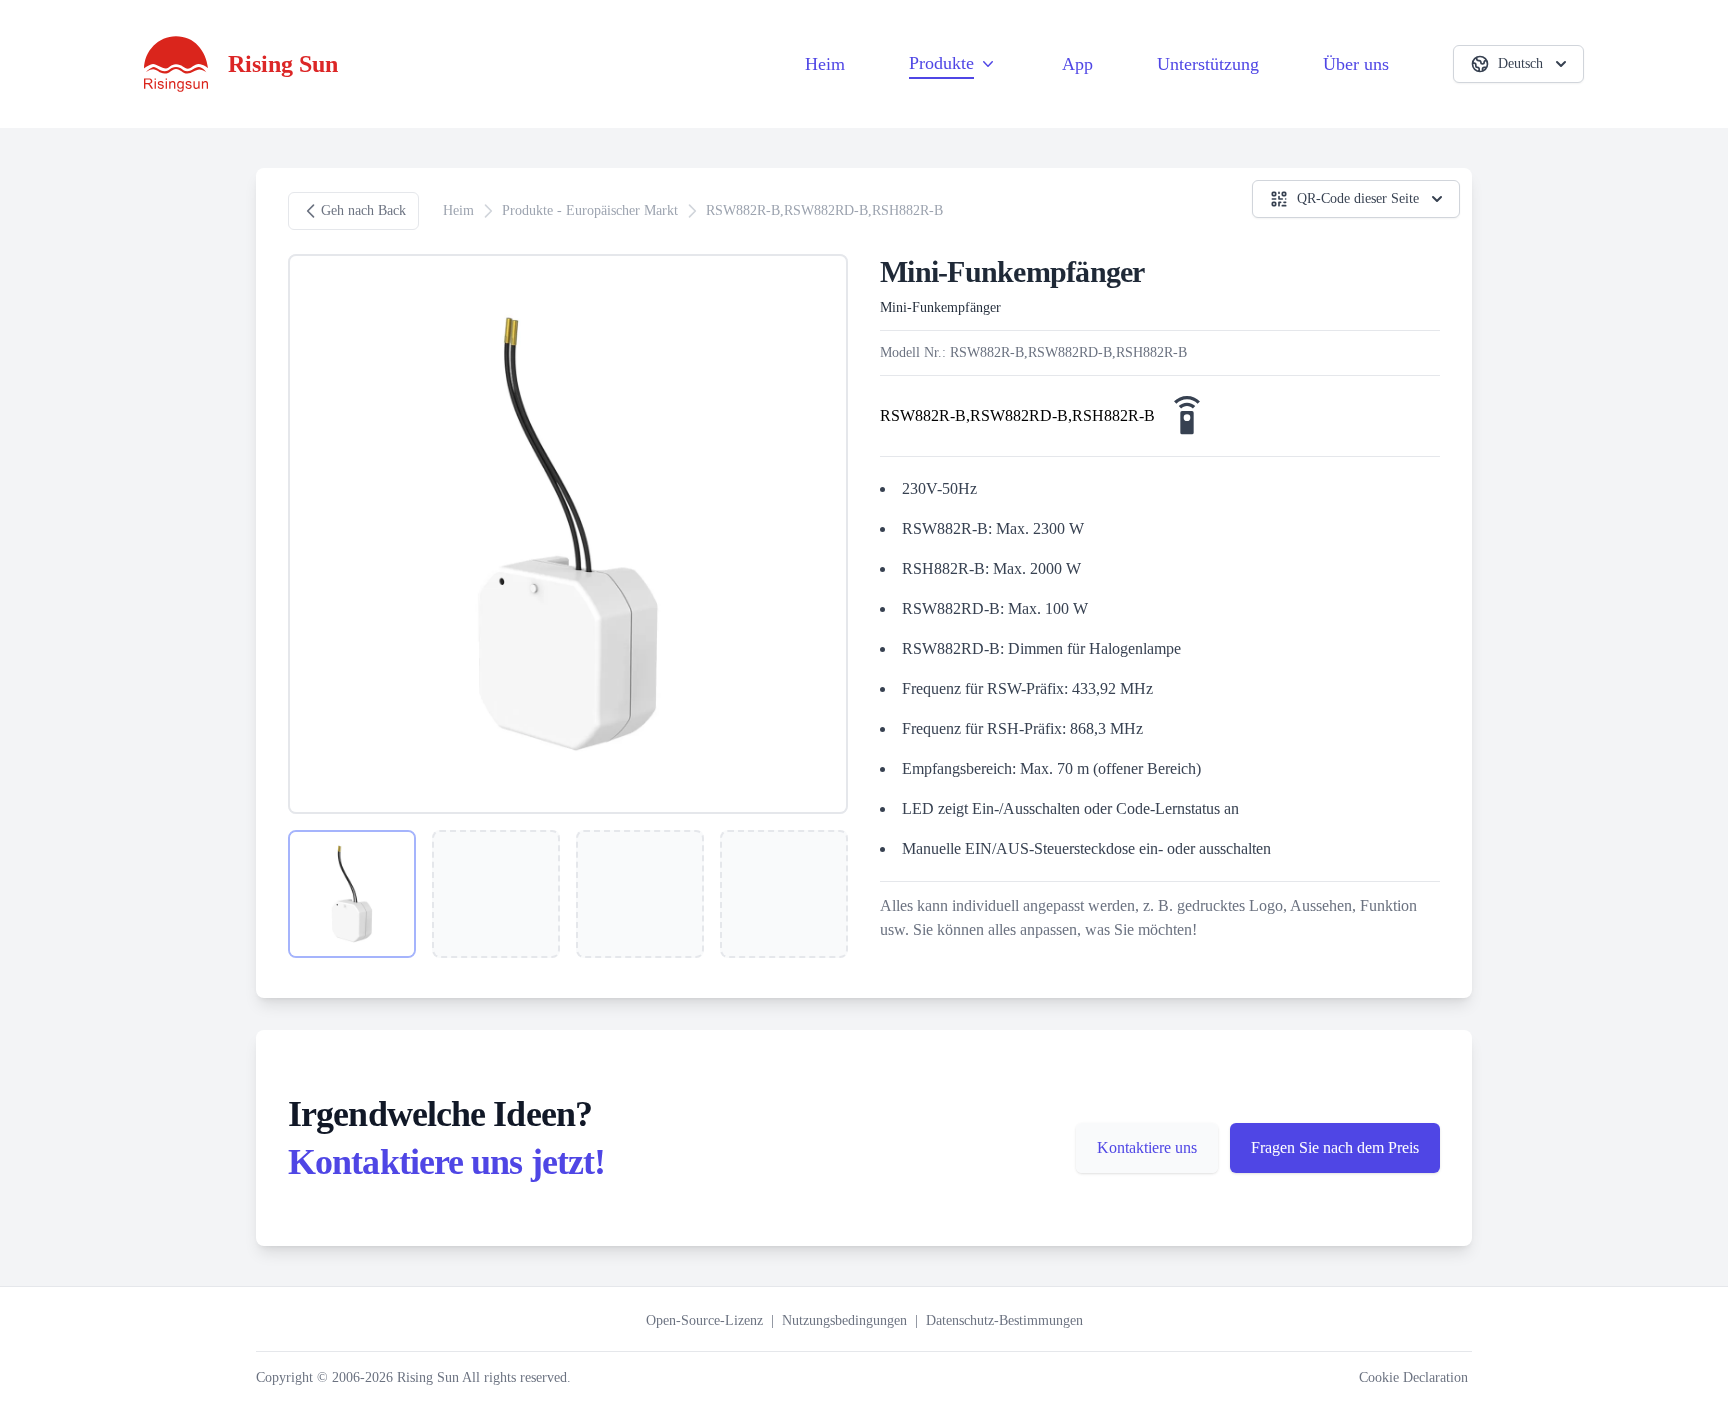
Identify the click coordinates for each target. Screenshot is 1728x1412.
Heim (825, 64)
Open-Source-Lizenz (704, 1320)
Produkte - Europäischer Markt (590, 210)
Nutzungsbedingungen (844, 1320)
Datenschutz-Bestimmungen (1004, 1320)
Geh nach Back (363, 210)
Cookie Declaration (1413, 1377)
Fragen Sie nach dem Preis (1335, 1147)
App (1077, 64)
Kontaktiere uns (1147, 1147)
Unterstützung (1208, 64)
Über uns (1356, 64)
